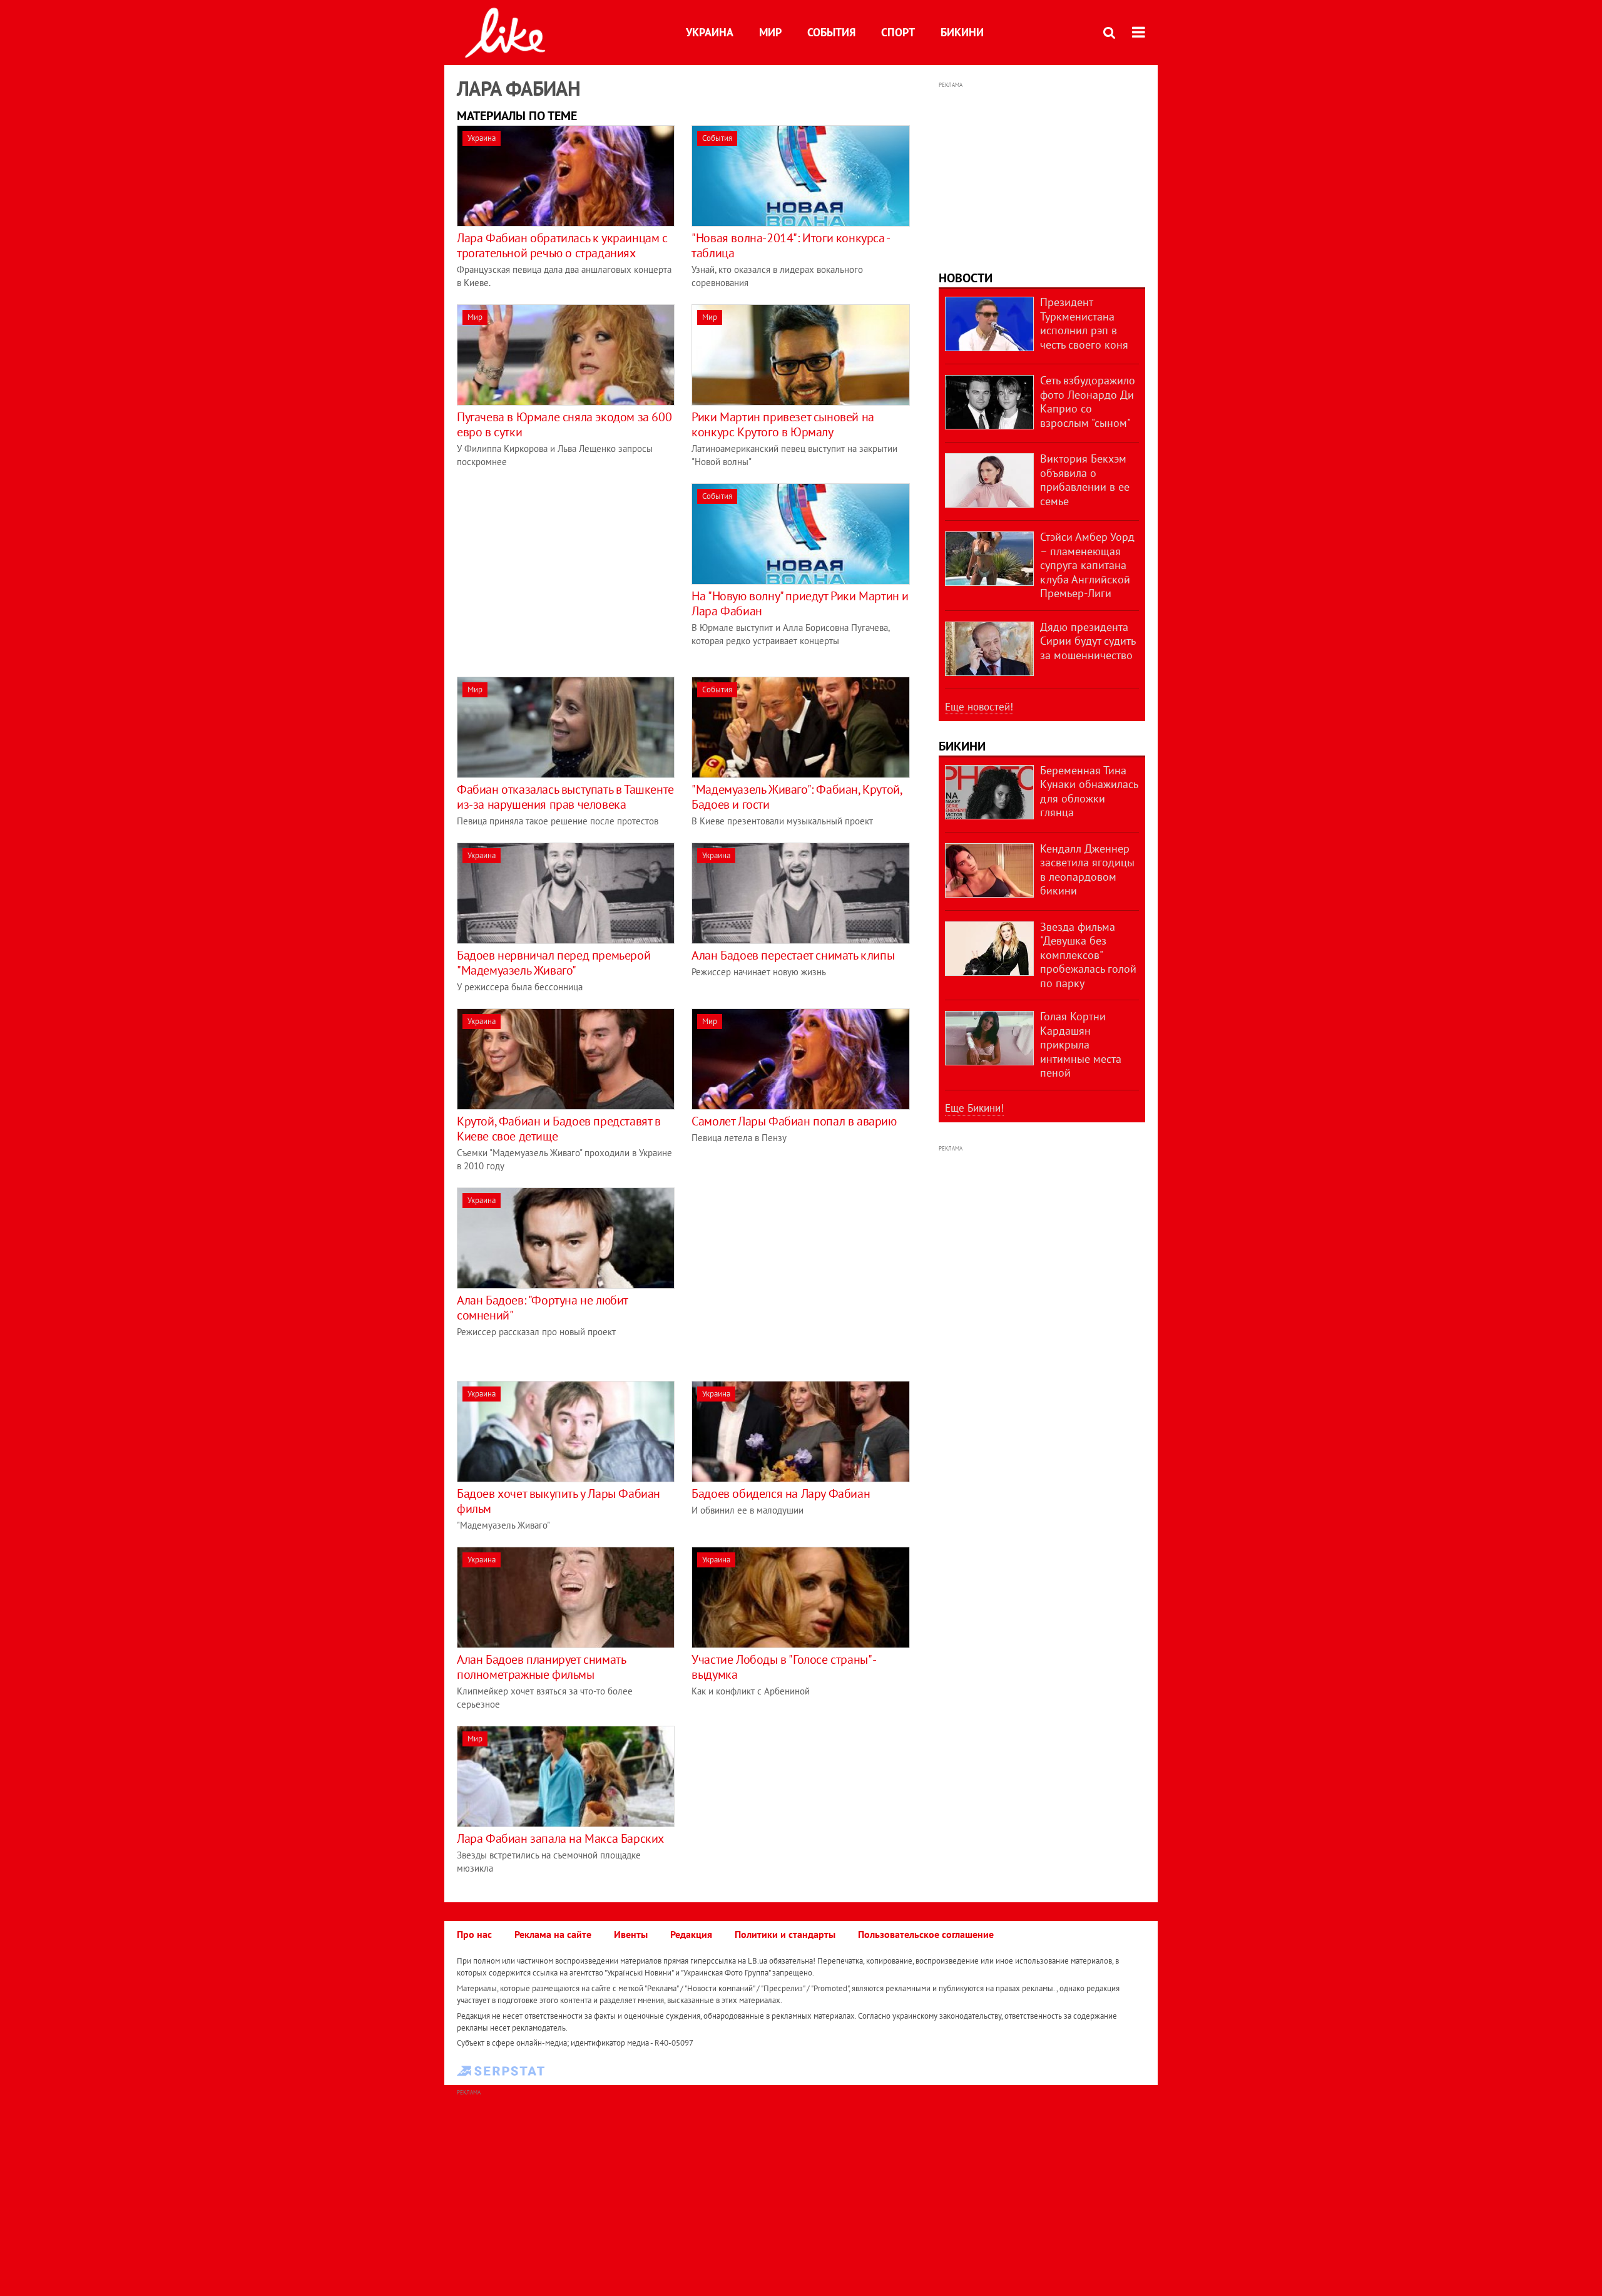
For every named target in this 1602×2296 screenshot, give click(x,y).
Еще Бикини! (974, 1108)
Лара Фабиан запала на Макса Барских (560, 1838)
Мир (770, 32)
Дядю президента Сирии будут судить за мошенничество (1088, 641)
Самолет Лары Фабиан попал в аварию (794, 1121)
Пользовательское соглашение (926, 1934)
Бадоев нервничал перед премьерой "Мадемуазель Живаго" (554, 963)
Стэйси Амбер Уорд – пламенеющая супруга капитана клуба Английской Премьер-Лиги (1087, 565)
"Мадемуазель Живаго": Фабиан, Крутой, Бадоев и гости (796, 797)
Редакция (691, 1934)
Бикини (962, 32)
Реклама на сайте (553, 1934)
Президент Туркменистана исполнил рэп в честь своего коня (1084, 323)
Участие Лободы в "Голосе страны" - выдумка (783, 1667)
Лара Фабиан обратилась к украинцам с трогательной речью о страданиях (562, 245)
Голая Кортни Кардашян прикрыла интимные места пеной (1081, 1044)
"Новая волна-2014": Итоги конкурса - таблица (790, 245)
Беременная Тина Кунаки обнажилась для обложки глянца (1089, 792)
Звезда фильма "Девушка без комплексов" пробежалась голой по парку (1088, 955)
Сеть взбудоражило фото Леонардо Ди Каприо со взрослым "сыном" (1088, 402)
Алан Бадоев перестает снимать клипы (793, 955)
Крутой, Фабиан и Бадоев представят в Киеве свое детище (559, 1129)
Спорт (898, 32)
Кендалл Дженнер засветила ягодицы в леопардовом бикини (1087, 870)
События (831, 32)
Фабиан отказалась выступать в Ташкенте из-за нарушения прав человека (565, 797)
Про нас (474, 1934)
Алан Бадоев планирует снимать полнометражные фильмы (541, 1667)
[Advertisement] (562, 571)
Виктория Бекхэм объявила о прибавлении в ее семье (1085, 480)
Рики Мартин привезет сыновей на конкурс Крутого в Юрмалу (783, 424)
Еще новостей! (979, 707)
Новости (966, 278)
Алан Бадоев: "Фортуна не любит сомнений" (542, 1308)
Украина (710, 32)
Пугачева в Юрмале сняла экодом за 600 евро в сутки (564, 424)
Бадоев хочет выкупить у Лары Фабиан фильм (559, 1501)
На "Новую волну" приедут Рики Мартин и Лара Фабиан (800, 603)
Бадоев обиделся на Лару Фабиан (781, 1494)
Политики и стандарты (785, 1934)
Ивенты (631, 1934)
